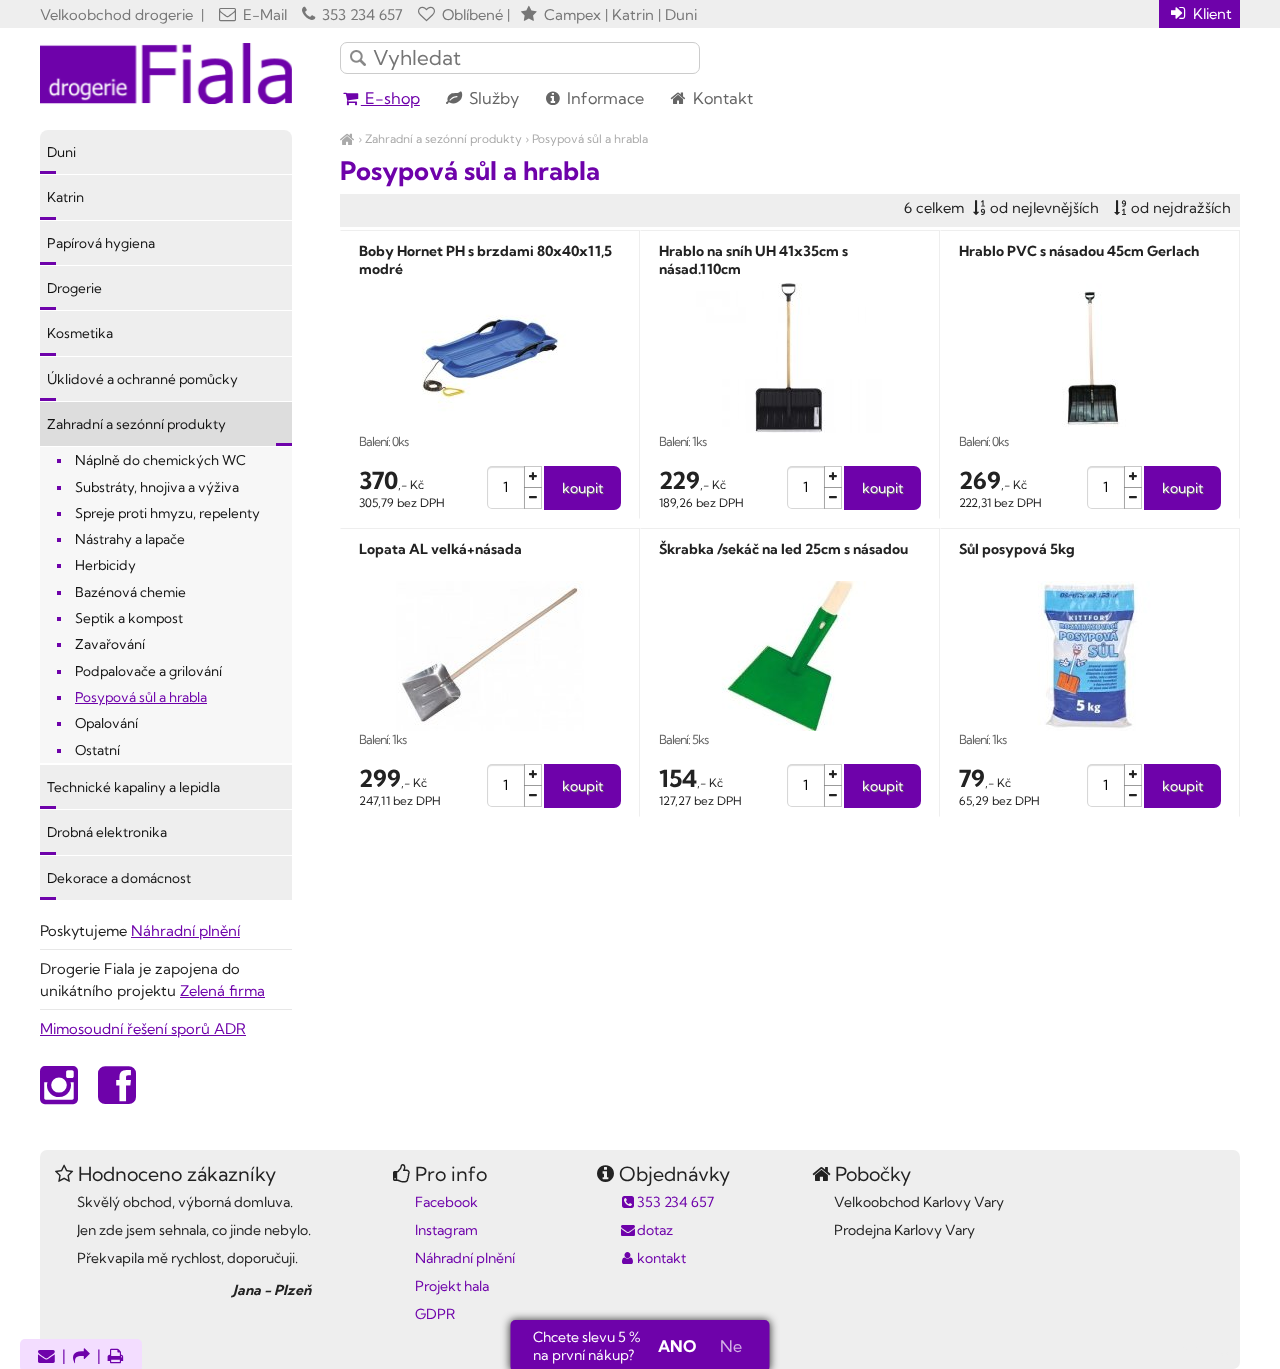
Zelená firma (222, 990)
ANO (677, 1346)
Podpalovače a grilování (148, 671)
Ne (731, 1346)
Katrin (65, 197)
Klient (1210, 13)
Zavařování (110, 644)
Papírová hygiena (101, 243)
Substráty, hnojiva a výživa (157, 487)
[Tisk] (116, 1357)
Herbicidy (105, 565)
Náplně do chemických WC (160, 460)
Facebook (446, 1202)
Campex (572, 14)
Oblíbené (470, 14)
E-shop (390, 98)
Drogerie (74, 288)
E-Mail (263, 14)
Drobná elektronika (107, 832)
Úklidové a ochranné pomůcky (142, 379)
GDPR (435, 1314)
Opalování (106, 723)
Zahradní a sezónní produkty (443, 138)
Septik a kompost (129, 618)
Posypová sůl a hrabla (590, 138)
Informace (603, 98)
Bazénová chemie (130, 592)
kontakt (661, 1258)
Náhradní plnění (185, 930)
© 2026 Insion (1204, 1352)
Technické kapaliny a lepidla (133, 787)
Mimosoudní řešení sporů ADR (143, 1028)
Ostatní (97, 750)
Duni (61, 152)
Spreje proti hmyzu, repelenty (167, 513)
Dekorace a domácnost (119, 878)
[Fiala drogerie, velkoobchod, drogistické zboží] (347, 138)
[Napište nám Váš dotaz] (46, 1357)
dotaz (655, 1230)
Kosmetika (80, 333)
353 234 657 (360, 14)
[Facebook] (117, 1095)
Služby (492, 98)
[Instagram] (59, 1095)
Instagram (446, 1230)
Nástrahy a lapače (130, 539)
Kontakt (721, 98)
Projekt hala (452, 1286)
